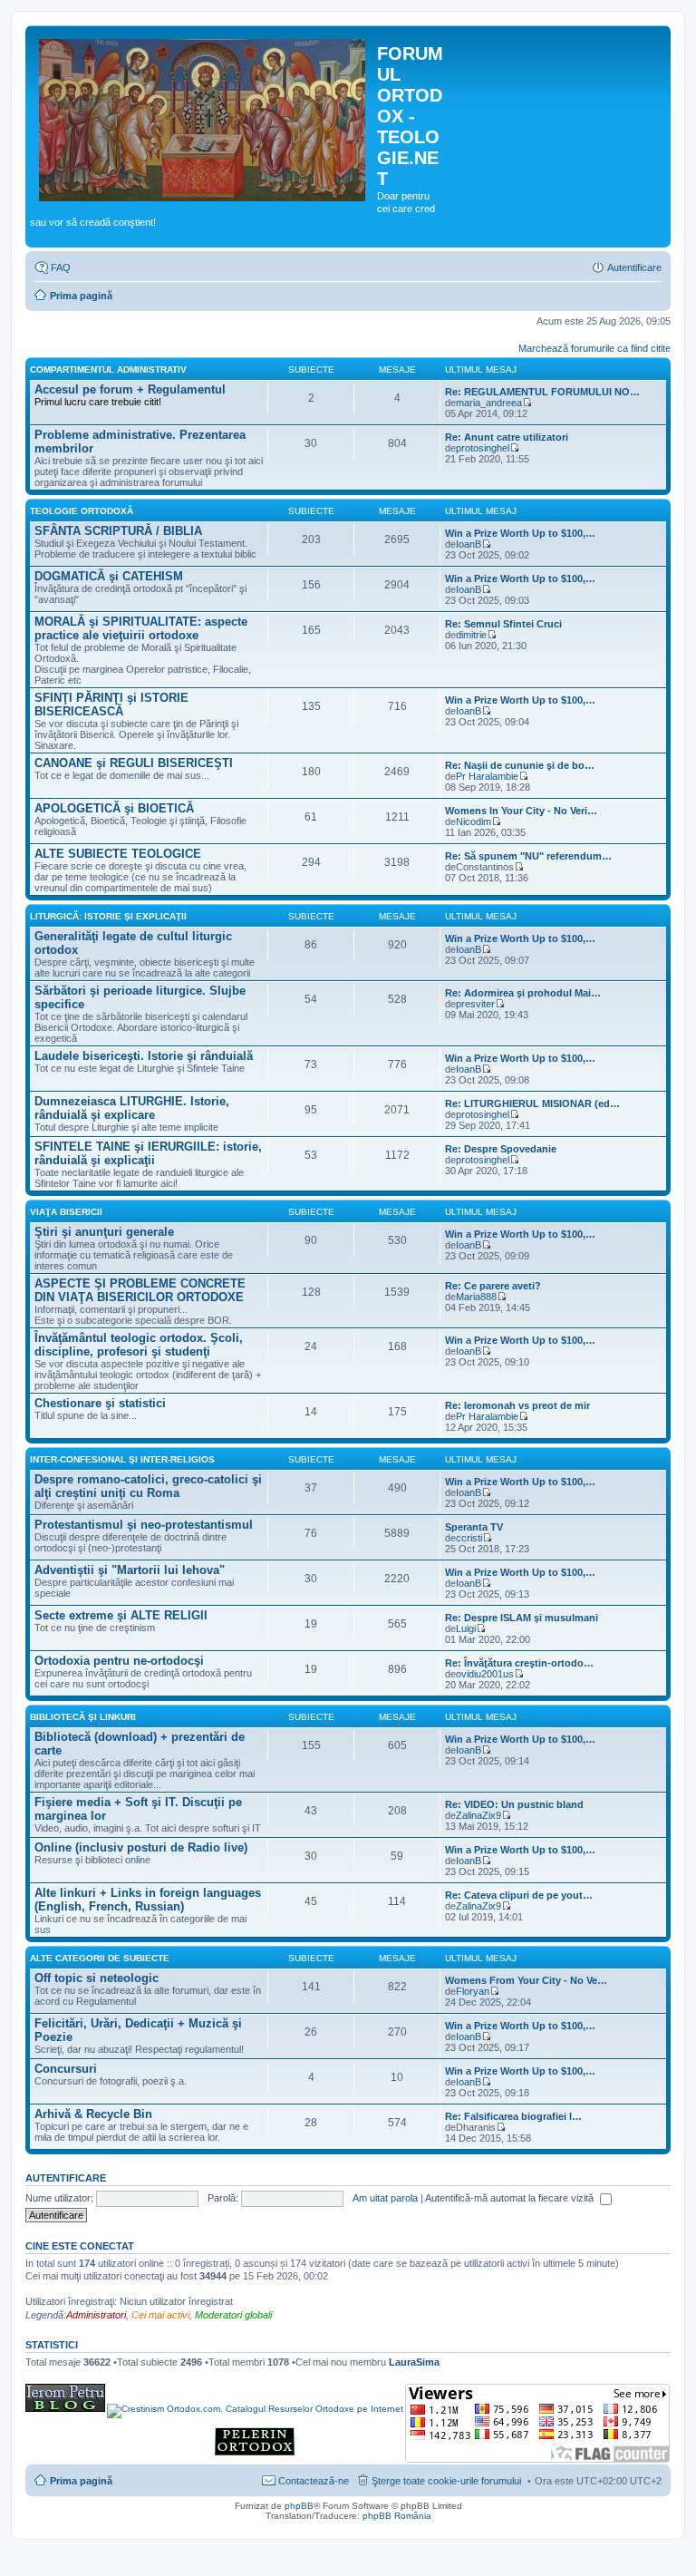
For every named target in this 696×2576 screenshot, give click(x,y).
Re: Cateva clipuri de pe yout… (519, 1895)
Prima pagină (81, 296)
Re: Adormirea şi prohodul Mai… (523, 993)
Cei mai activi (160, 2315)
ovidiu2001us (485, 1674)
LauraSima (414, 2362)
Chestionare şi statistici (100, 1403)
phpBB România (397, 2516)
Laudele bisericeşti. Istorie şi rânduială (144, 1056)
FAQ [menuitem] (61, 267)
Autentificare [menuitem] (634, 267)
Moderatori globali (233, 2315)
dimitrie (471, 635)
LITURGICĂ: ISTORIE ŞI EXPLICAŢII (108, 916)
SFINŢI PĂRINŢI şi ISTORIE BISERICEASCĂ (111, 705)
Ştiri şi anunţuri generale (104, 1232)
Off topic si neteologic (97, 1978)
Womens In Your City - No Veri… (521, 811)
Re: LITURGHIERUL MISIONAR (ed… (532, 1103)
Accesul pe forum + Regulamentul (130, 389)
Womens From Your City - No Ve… (526, 1980)
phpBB (299, 2506)
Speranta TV (474, 1527)
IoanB (469, 544)
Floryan (473, 1991)
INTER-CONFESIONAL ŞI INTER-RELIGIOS (122, 1459)
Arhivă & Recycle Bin (93, 2114)
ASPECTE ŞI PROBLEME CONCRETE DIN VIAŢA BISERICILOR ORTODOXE (140, 1290)
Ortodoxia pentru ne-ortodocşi (119, 1661)
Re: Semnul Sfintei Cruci (503, 624)
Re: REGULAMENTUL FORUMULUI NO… (542, 392)
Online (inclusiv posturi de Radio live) (141, 1847)
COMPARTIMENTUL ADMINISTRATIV (108, 369)
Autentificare (66, 2178)
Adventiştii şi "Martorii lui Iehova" (130, 1570)
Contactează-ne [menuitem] (314, 2481)
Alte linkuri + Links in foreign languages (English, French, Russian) (148, 1900)
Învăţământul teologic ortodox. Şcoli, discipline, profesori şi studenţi (139, 1345)
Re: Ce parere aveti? (493, 1286)
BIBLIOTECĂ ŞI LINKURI (83, 1717)
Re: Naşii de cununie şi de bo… (520, 765)
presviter (475, 1004)
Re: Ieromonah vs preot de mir (517, 1405)
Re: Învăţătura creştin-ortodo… (519, 1663)
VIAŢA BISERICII (66, 1212)
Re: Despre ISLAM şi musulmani (522, 1618)
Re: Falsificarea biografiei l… (513, 2116)
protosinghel (483, 448)
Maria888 (476, 1297)
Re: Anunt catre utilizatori (507, 437)
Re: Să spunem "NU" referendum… (528, 856)
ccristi (469, 1538)
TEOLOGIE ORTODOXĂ (82, 511)
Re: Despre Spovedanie (501, 1149)
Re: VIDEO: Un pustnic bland (514, 1804)
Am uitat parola (385, 2198)
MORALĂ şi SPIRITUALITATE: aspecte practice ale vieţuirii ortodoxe (141, 628)
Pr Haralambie (487, 776)
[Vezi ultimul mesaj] (527, 403)
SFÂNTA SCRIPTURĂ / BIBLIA (118, 531)
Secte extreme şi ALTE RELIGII (121, 1615)
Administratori (96, 2315)
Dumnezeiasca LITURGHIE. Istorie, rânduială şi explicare (132, 1108)
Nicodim (474, 821)
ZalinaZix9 (478, 1815)
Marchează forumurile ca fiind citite (594, 348)
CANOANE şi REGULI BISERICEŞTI (134, 763)
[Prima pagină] (203, 117)
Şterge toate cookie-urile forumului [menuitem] (446, 2481)
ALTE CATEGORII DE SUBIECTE (100, 1958)
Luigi (466, 1628)
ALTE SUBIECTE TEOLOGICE (118, 854)
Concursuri (66, 2069)
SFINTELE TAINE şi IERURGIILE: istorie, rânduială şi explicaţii (148, 1153)
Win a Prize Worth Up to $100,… (520, 533)
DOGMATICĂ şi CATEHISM (109, 576)
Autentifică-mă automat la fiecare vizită (511, 2198)
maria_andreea (489, 403)
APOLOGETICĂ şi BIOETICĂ (114, 808)
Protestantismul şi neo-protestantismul (144, 1525)
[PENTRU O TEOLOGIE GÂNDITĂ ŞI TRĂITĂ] (65, 2409)
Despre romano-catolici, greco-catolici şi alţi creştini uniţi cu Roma (148, 1486)
